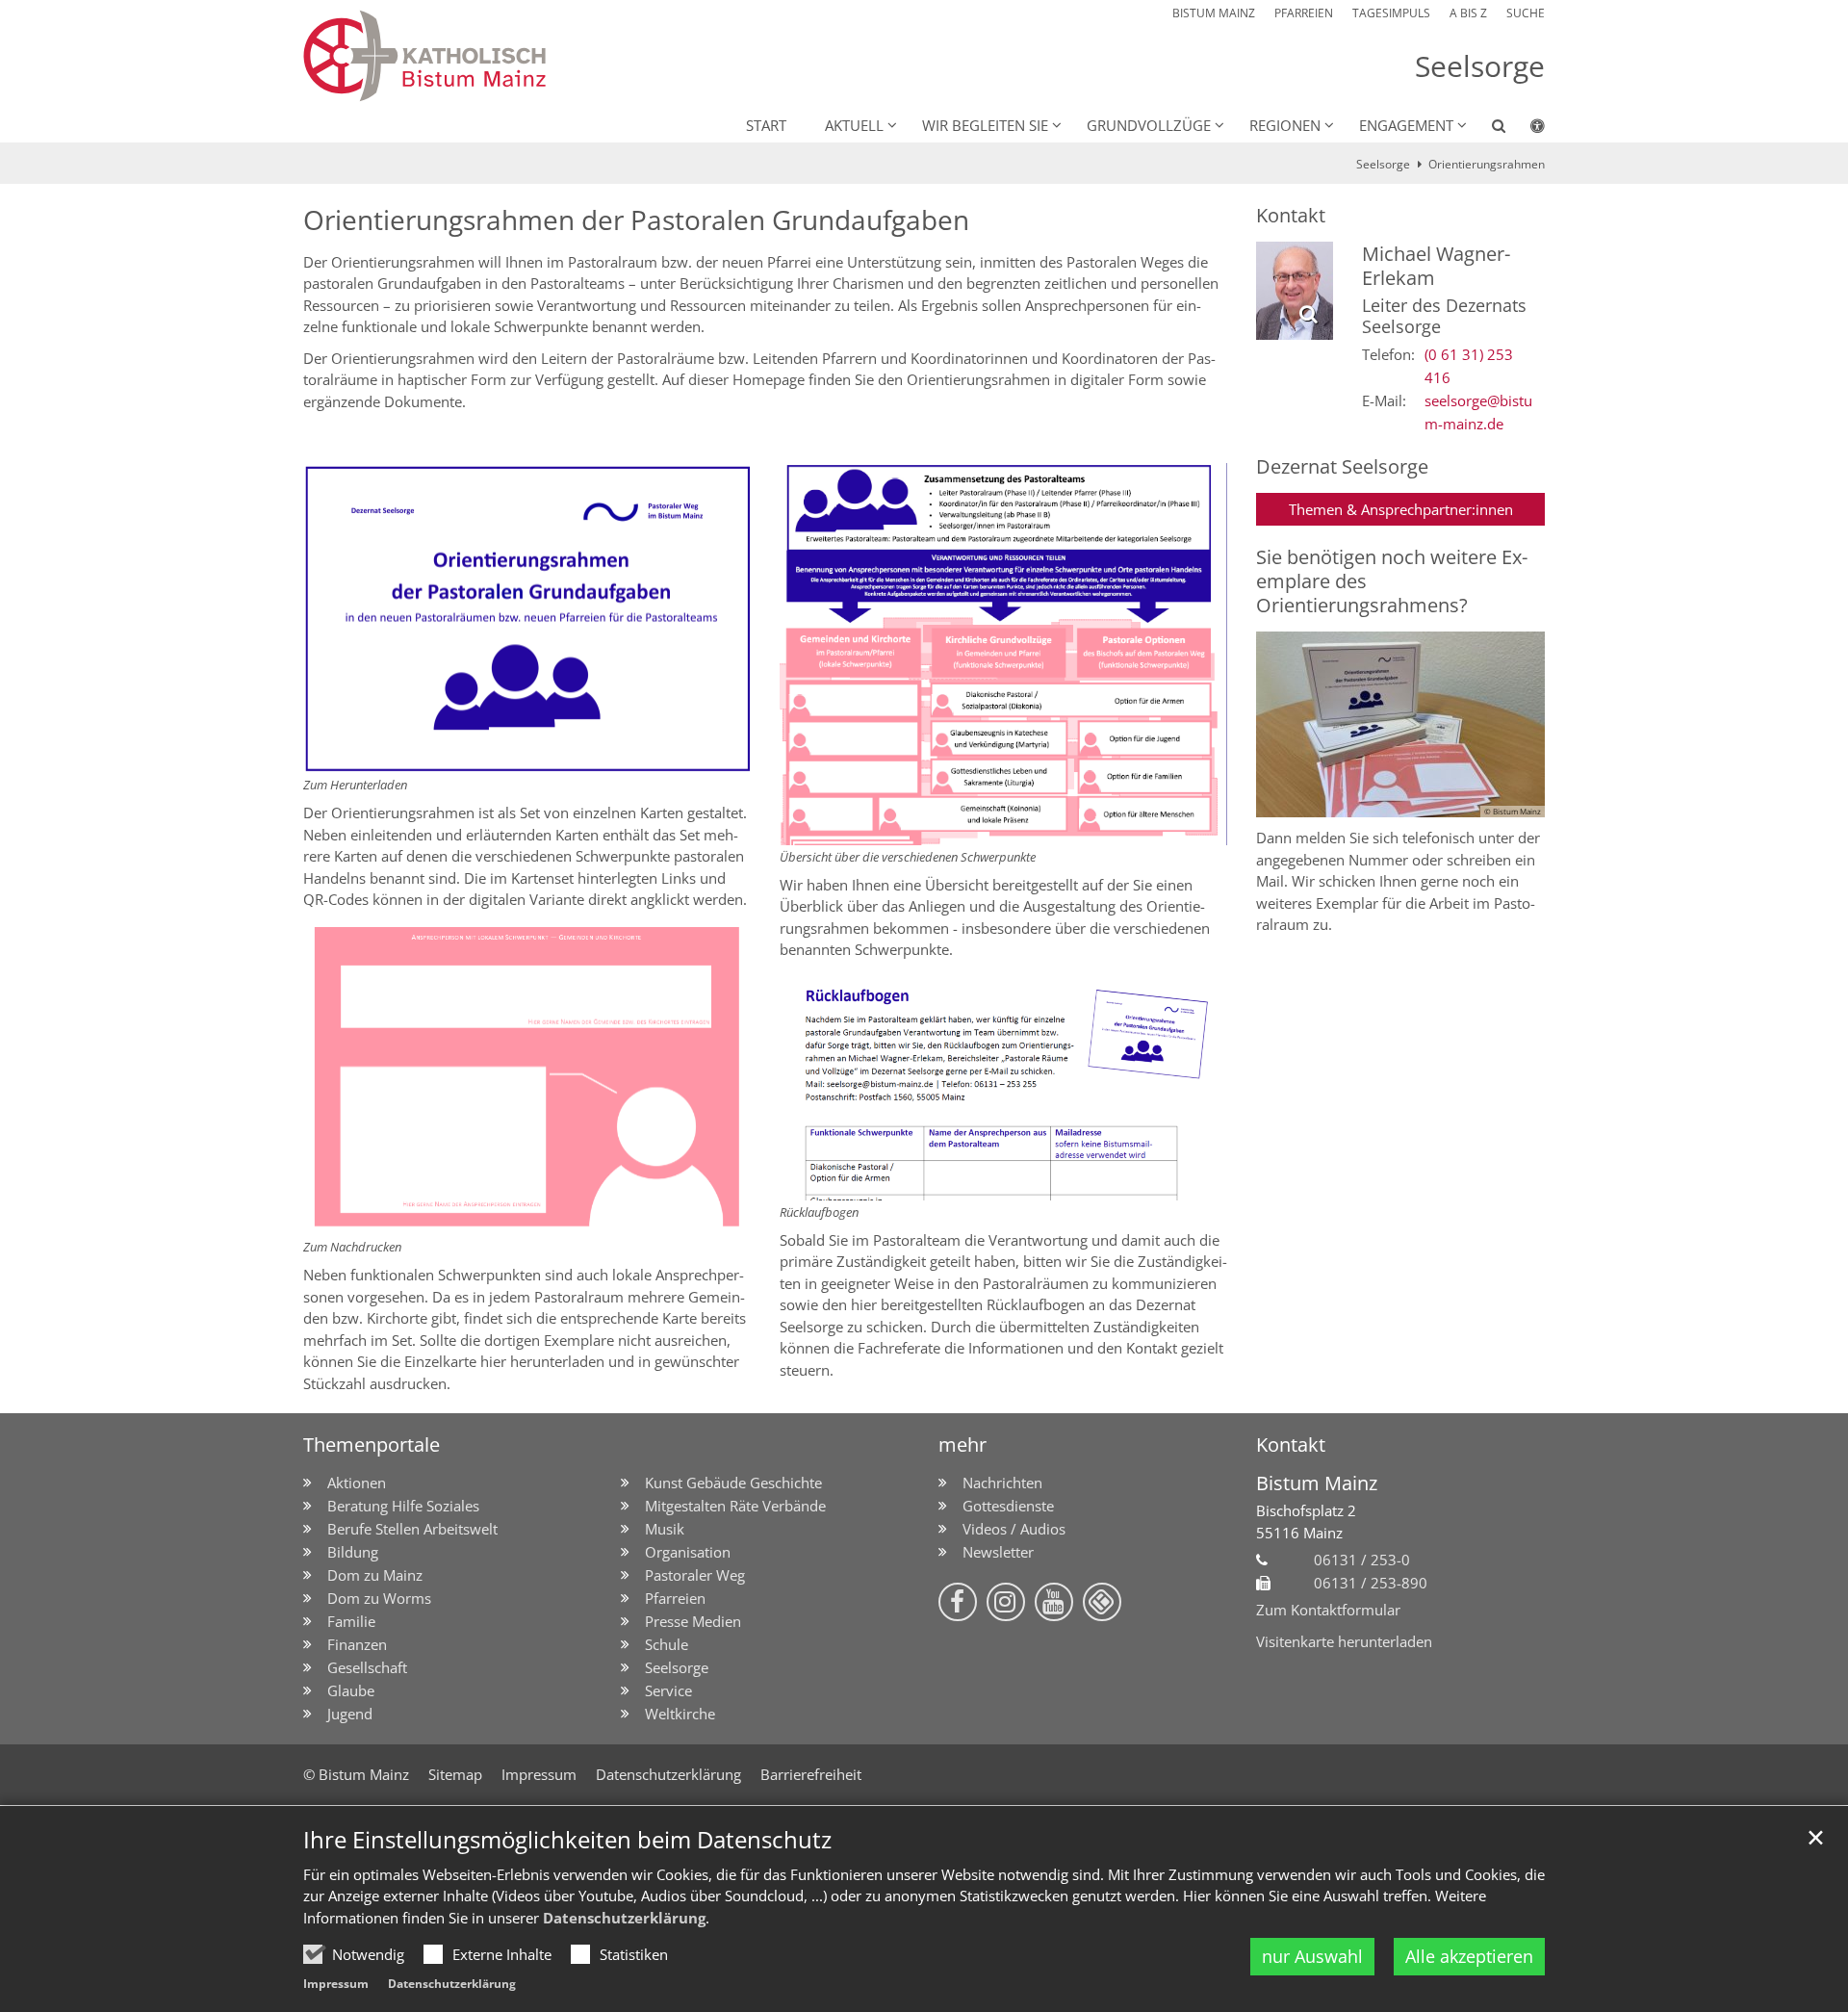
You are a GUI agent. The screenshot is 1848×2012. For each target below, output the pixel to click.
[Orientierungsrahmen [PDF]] (527, 619)
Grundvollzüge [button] (1149, 125)
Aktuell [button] (854, 125)
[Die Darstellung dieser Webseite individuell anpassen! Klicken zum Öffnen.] (1525, 129)
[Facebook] (958, 1602)
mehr (962, 1445)
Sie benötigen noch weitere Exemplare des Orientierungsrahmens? (1392, 581)
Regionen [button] (1285, 125)
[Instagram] (1006, 1602)
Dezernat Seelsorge (1342, 466)
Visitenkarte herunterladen (1344, 1641)
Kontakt (1291, 215)
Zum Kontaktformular (1328, 1610)
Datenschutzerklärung (624, 1918)
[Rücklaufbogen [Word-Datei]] (1003, 1085)
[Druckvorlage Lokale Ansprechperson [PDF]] (527, 1078)
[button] (1486, 129)
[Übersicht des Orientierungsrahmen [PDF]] (1003, 654)
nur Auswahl (1312, 1956)
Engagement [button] (1406, 125)
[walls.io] (1102, 1602)
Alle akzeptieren (1469, 1956)
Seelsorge (1383, 164)
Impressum (336, 1984)
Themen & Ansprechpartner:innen (1401, 509)
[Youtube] (1054, 1602)
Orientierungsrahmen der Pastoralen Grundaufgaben (636, 220)
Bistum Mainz (1317, 1483)
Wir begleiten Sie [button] (985, 125)
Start (766, 125)
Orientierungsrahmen (1487, 164)
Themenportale (372, 1445)
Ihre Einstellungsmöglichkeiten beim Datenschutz (567, 1840)
